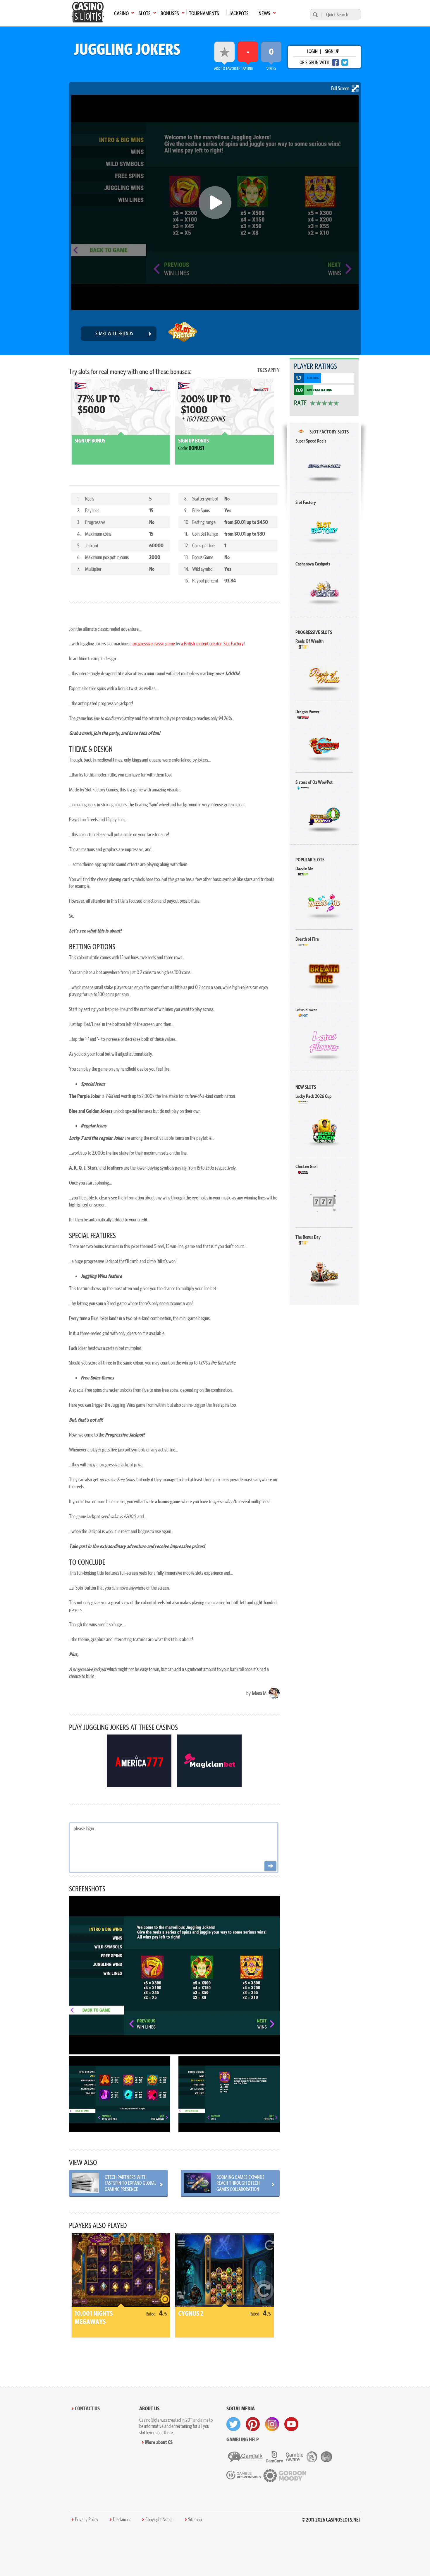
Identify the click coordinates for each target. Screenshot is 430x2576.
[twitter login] (345, 62)
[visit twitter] (233, 2424)
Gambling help (243, 2439)
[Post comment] (270, 1866)
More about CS (159, 2442)
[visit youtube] (291, 2424)
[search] (314, 14)
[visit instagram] (272, 2424)
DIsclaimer (122, 2520)
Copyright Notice (159, 2520)
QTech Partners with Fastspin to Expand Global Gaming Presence (130, 2183)
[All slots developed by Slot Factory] (183, 334)
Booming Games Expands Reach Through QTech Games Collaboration (240, 2183)
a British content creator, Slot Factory (212, 643)
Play (324, 466)
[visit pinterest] (253, 2424)
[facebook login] (336, 62)
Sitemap (195, 2520)
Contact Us (87, 2408)
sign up (332, 51)
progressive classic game (154, 643)
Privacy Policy (87, 2520)
